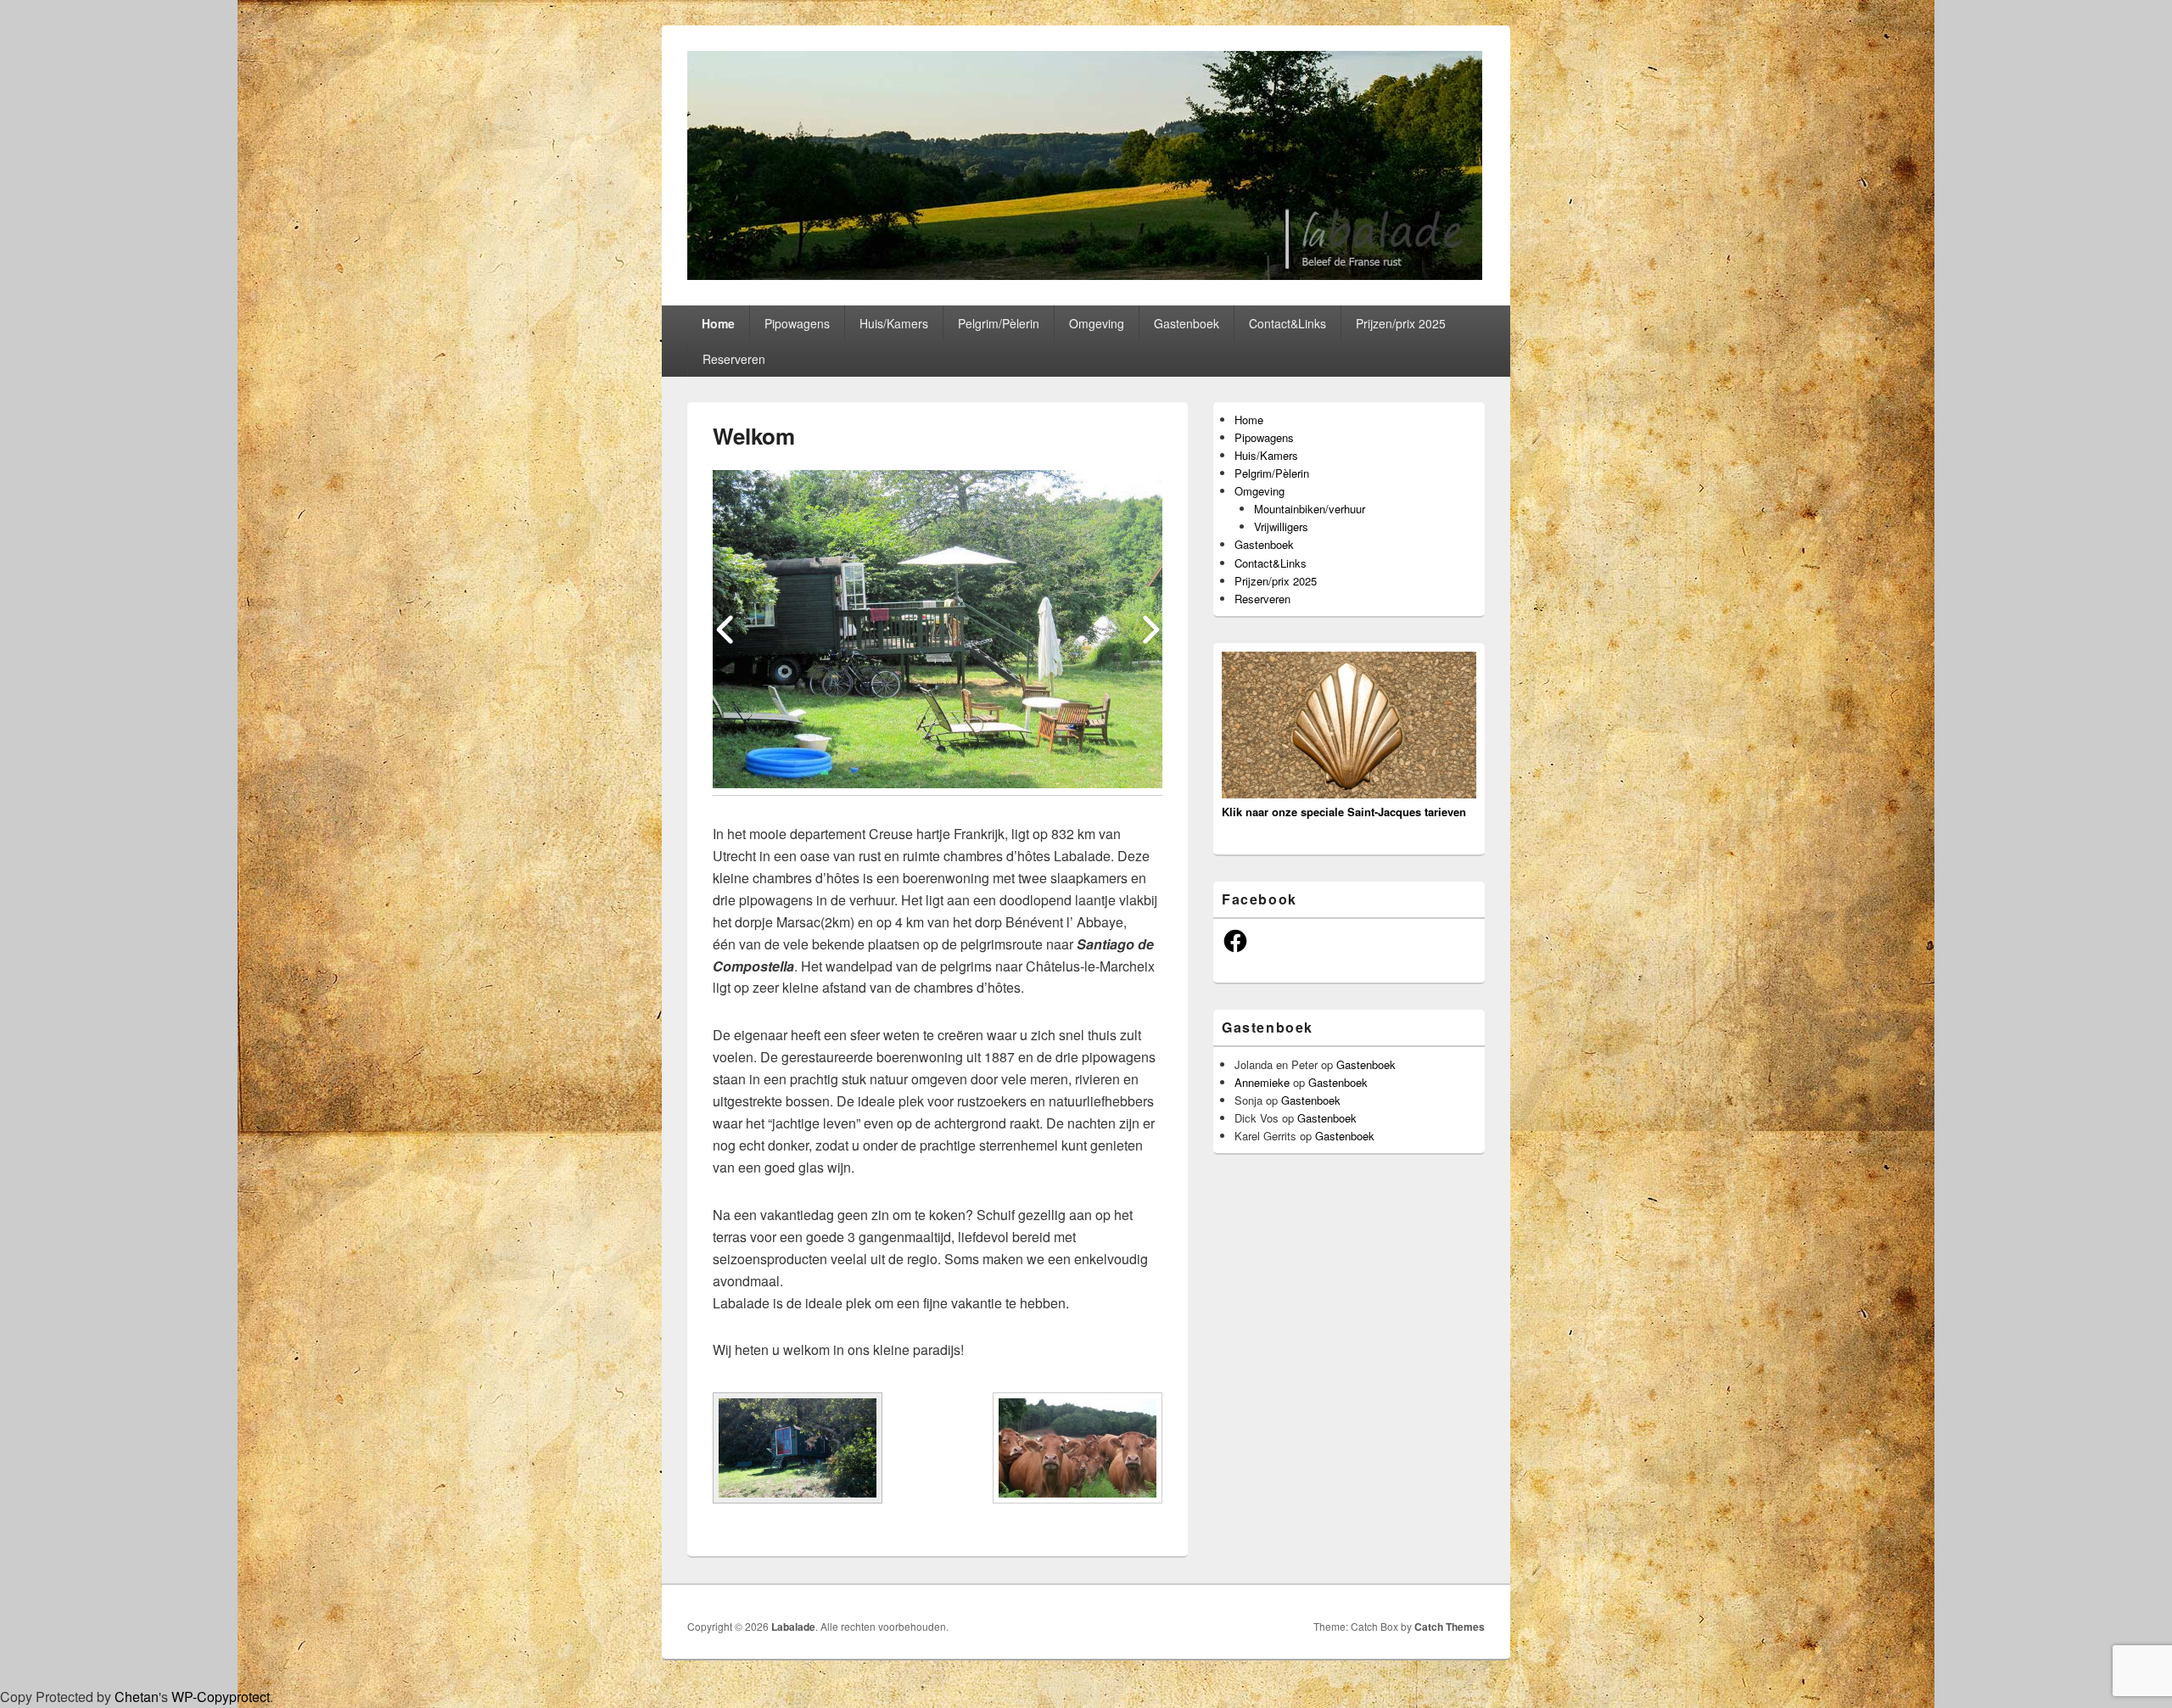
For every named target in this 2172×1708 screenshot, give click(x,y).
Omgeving (1097, 323)
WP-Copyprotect (221, 1697)
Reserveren (734, 359)
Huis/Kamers (894, 323)
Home (718, 323)
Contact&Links (1288, 323)
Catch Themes (1450, 1627)
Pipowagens (797, 323)
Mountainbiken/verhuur (1310, 509)
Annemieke (1262, 1082)
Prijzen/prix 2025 (1401, 323)
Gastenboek (1187, 323)
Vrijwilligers (1281, 526)
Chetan (137, 1697)
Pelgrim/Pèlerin (999, 323)
